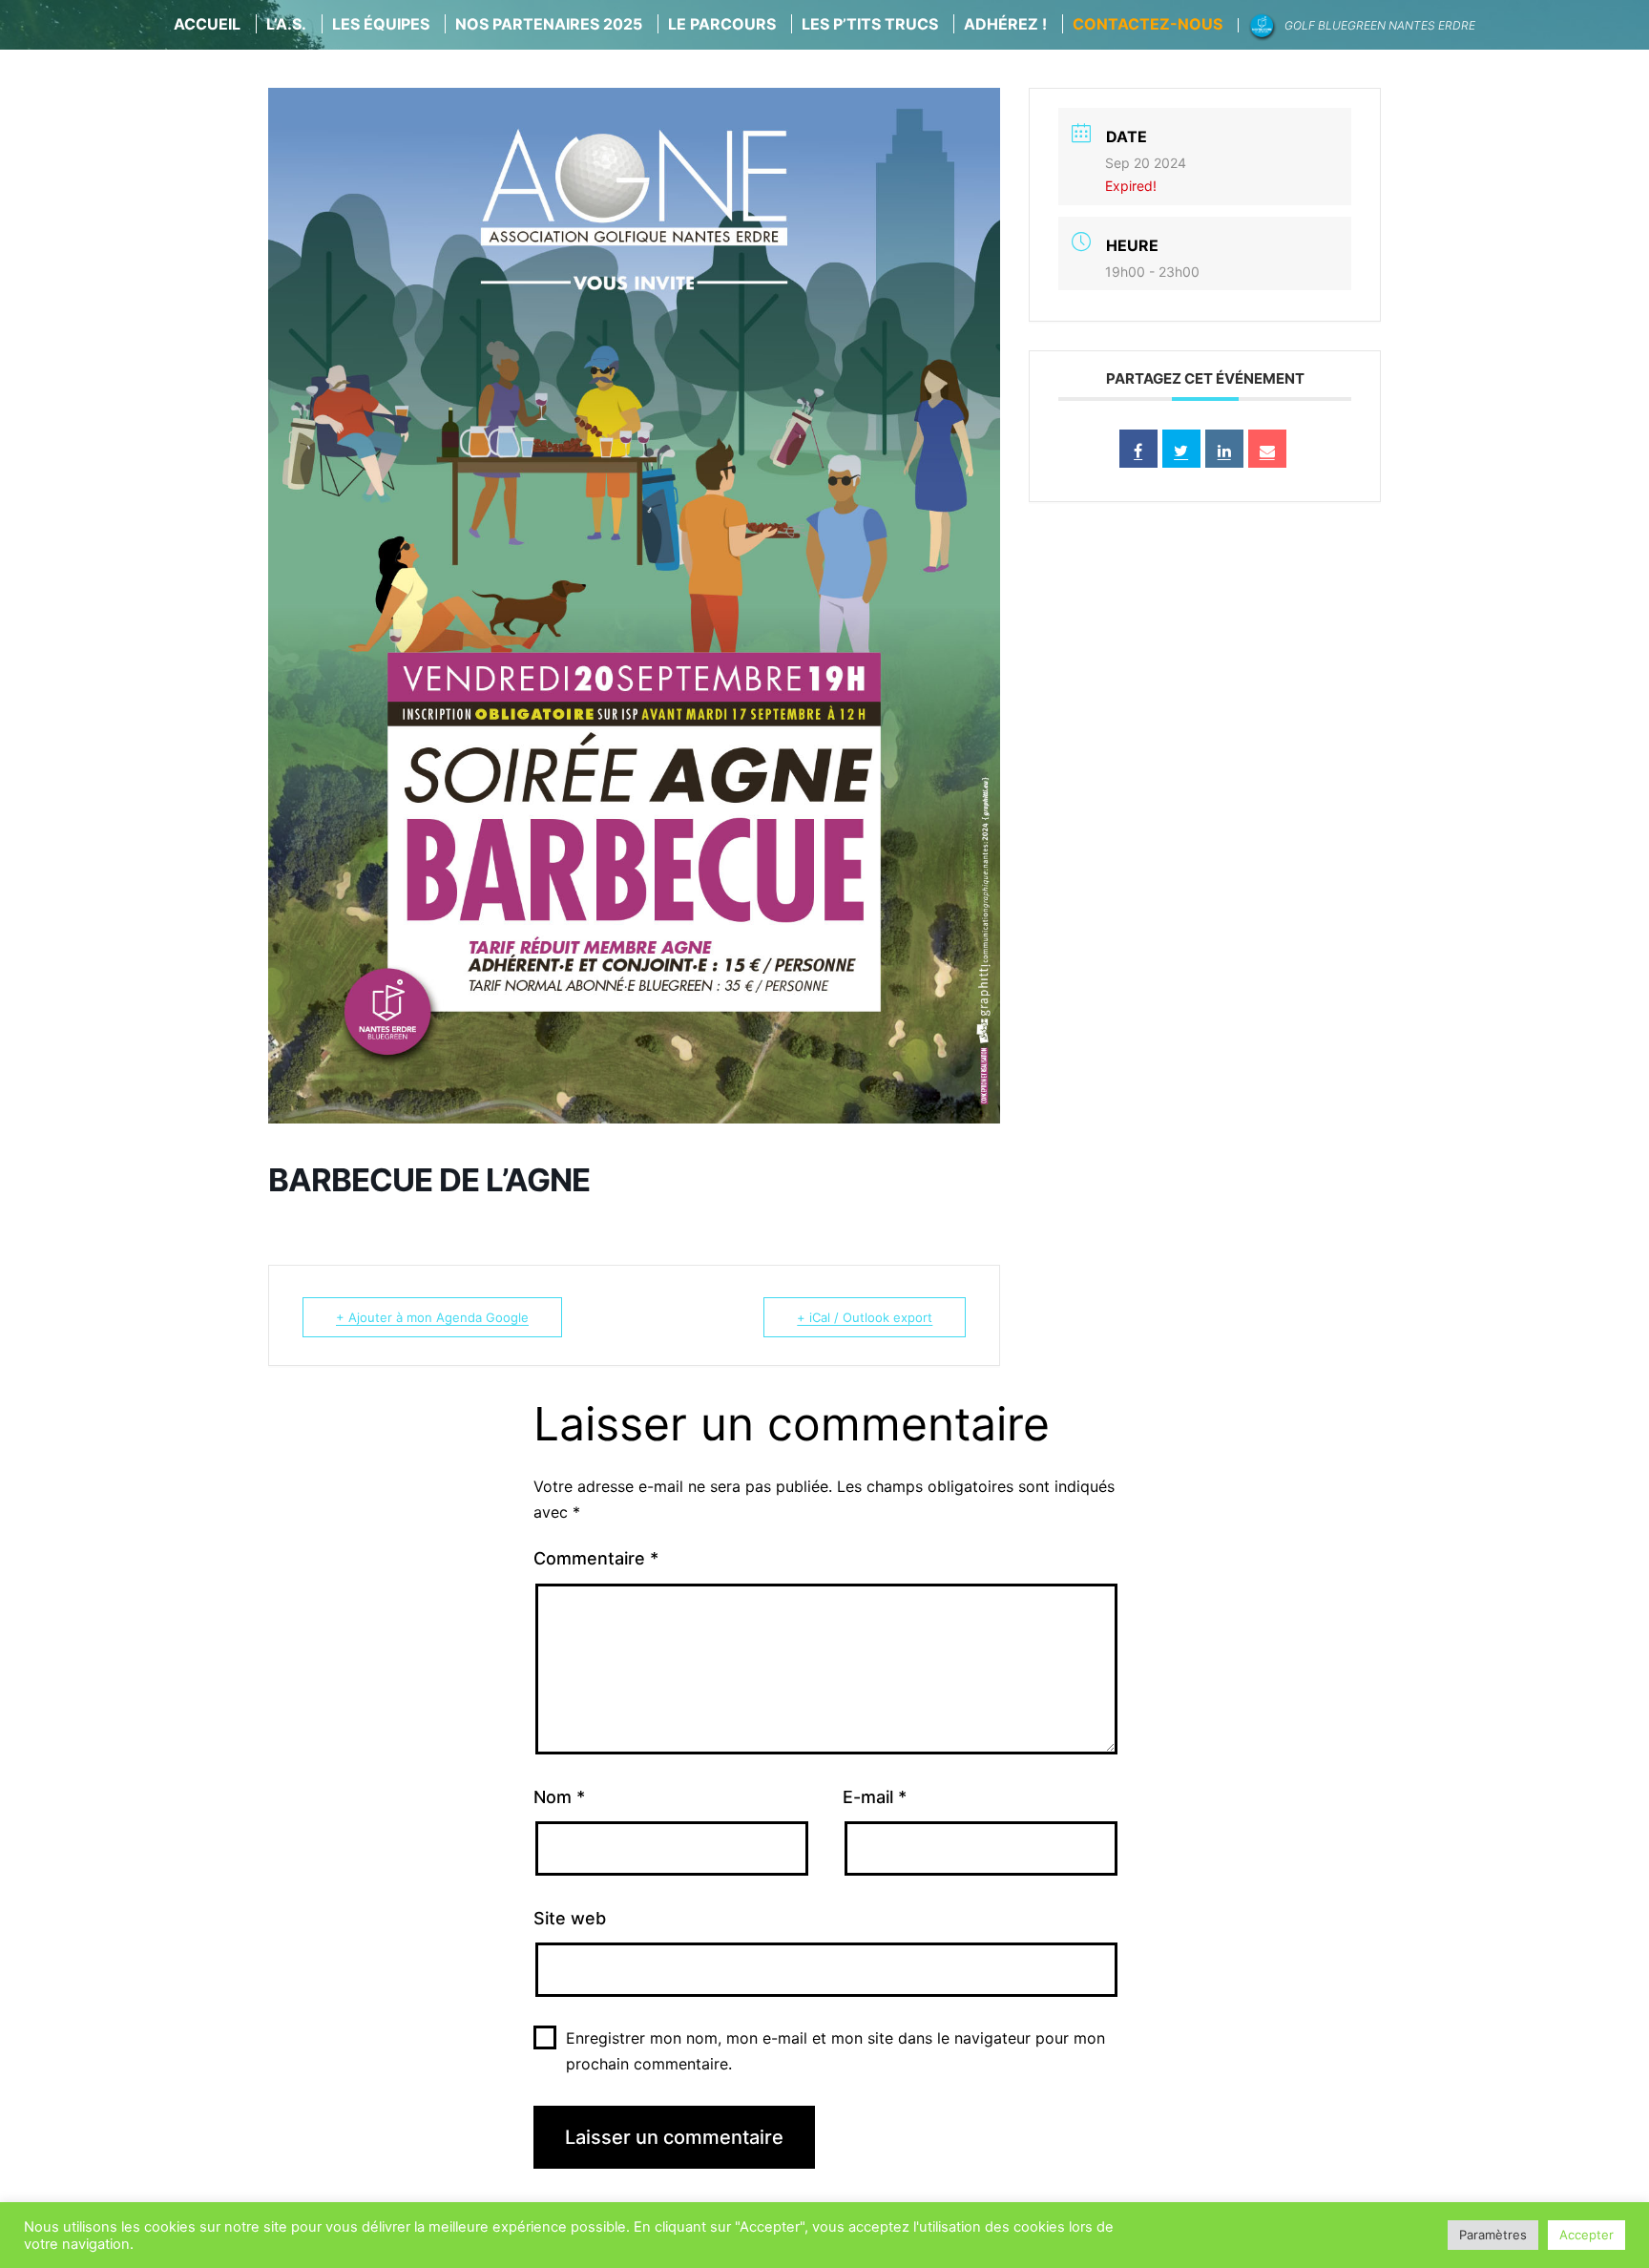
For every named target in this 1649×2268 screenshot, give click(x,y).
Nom (559, 1797)
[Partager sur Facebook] (1138, 449)
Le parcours (722, 24)
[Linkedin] (1224, 449)
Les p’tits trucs (870, 24)
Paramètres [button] (1493, 2235)
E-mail (875, 1797)
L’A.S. (286, 24)
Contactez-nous (1148, 24)
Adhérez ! (1005, 24)
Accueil (207, 24)
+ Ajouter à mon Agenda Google (432, 1317)
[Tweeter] (1181, 449)
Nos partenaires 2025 (549, 24)
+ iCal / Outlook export (865, 1317)
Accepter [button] (1586, 2235)
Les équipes (381, 24)
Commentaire (596, 1558)
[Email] (1267, 449)
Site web (570, 1918)
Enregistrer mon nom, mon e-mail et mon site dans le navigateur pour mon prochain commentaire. (835, 2051)
